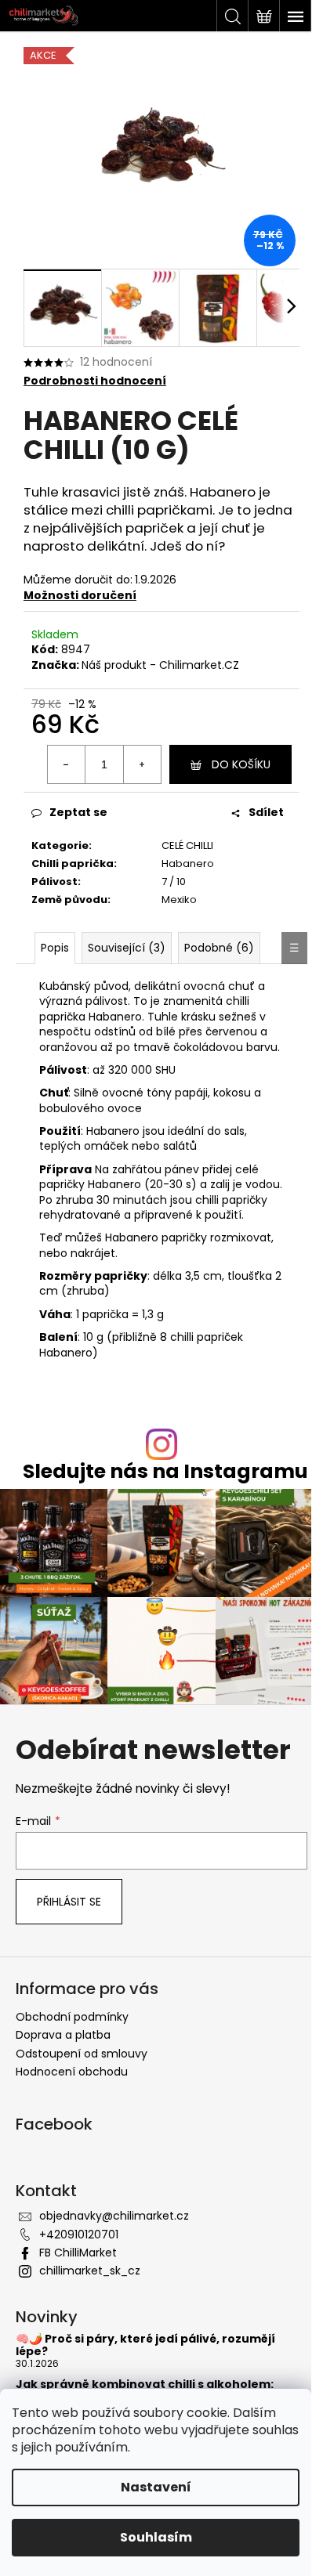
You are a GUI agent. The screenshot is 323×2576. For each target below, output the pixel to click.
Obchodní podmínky (72, 2017)
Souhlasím (156, 2537)
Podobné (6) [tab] (219, 948)
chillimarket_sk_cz (90, 2271)
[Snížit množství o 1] (67, 764)
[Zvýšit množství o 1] (142, 764)
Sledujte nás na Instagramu (165, 1471)
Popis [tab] (55, 948)
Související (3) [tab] (127, 948)
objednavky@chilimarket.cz (114, 2216)
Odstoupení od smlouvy (82, 2054)
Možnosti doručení (80, 595)
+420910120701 (79, 2235)
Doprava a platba (63, 2035)
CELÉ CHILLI (187, 845)
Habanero (188, 863)
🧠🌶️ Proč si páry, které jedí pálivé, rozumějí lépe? (145, 2345)
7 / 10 (174, 882)
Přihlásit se (69, 1902)
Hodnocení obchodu (72, 2072)
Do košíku (241, 764)
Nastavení (156, 2487)
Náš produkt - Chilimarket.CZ (160, 665)
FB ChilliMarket (78, 2253)
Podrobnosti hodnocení (95, 381)
